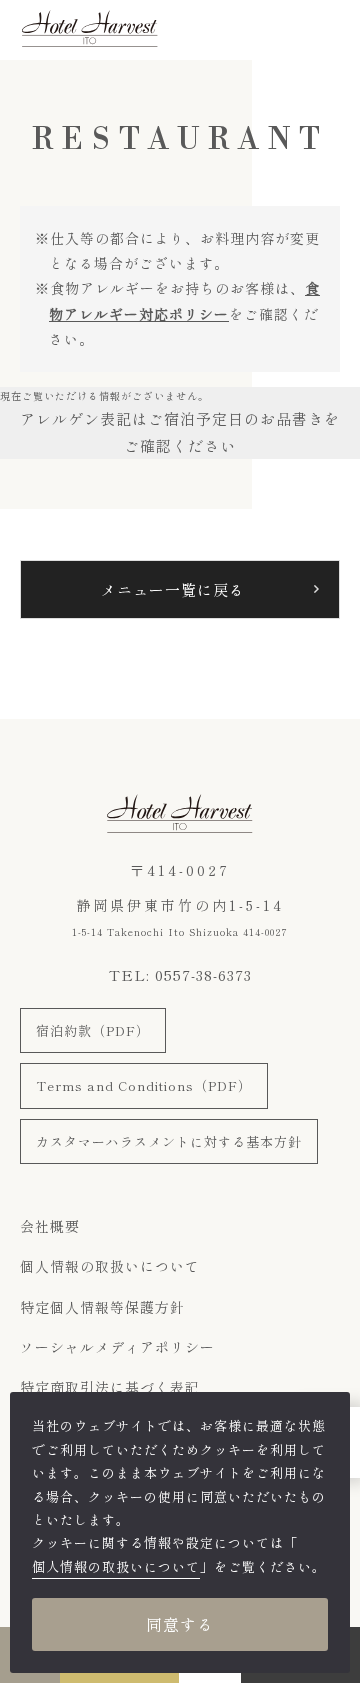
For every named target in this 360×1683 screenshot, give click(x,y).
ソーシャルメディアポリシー (117, 1347)
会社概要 (50, 1226)
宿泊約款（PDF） (93, 1030)
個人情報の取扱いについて (110, 1266)
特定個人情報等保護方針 (102, 1307)
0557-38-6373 (203, 974)
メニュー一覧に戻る (173, 589)
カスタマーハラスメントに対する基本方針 (169, 1141)
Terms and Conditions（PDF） (144, 1085)
